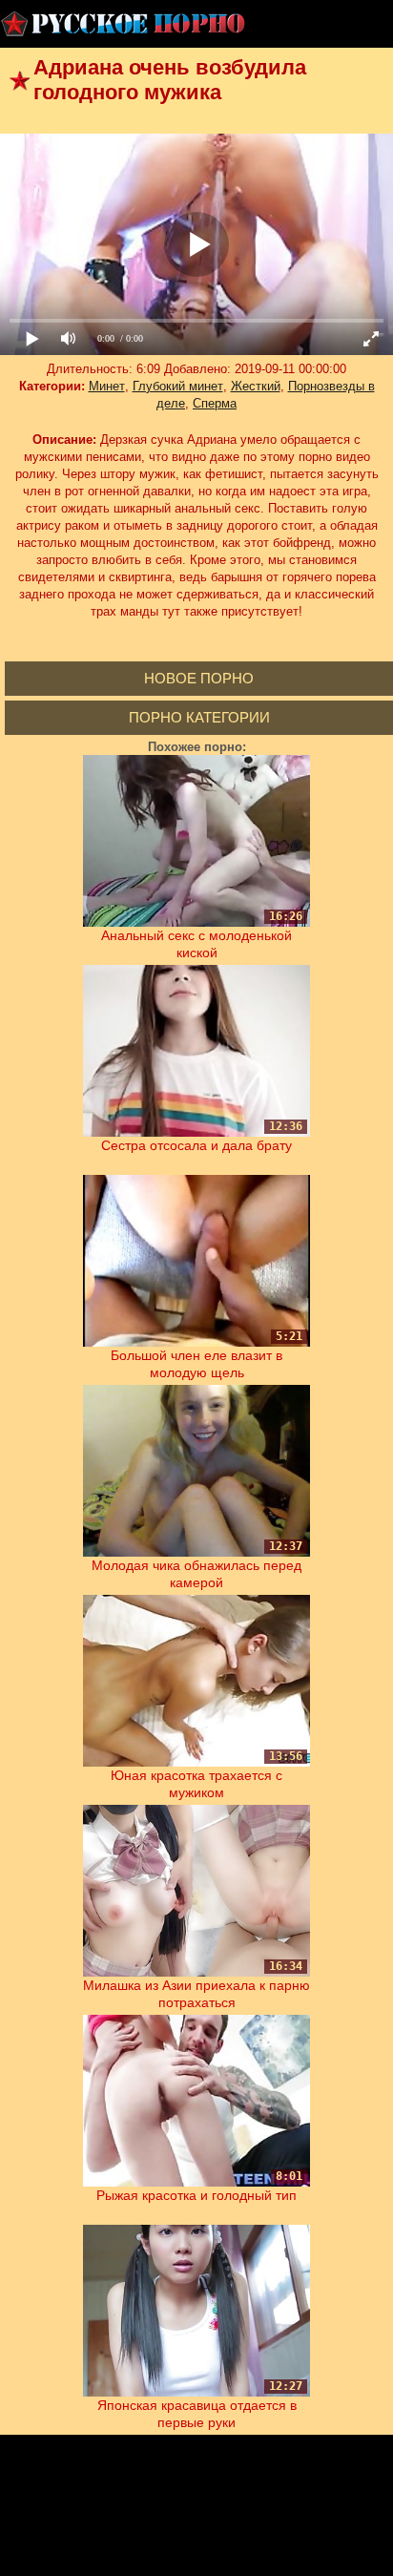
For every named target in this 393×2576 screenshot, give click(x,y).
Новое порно (199, 678)
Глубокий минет (178, 386)
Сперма (215, 403)
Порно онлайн (124, 24)
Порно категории (199, 717)
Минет (107, 386)
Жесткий (256, 386)
